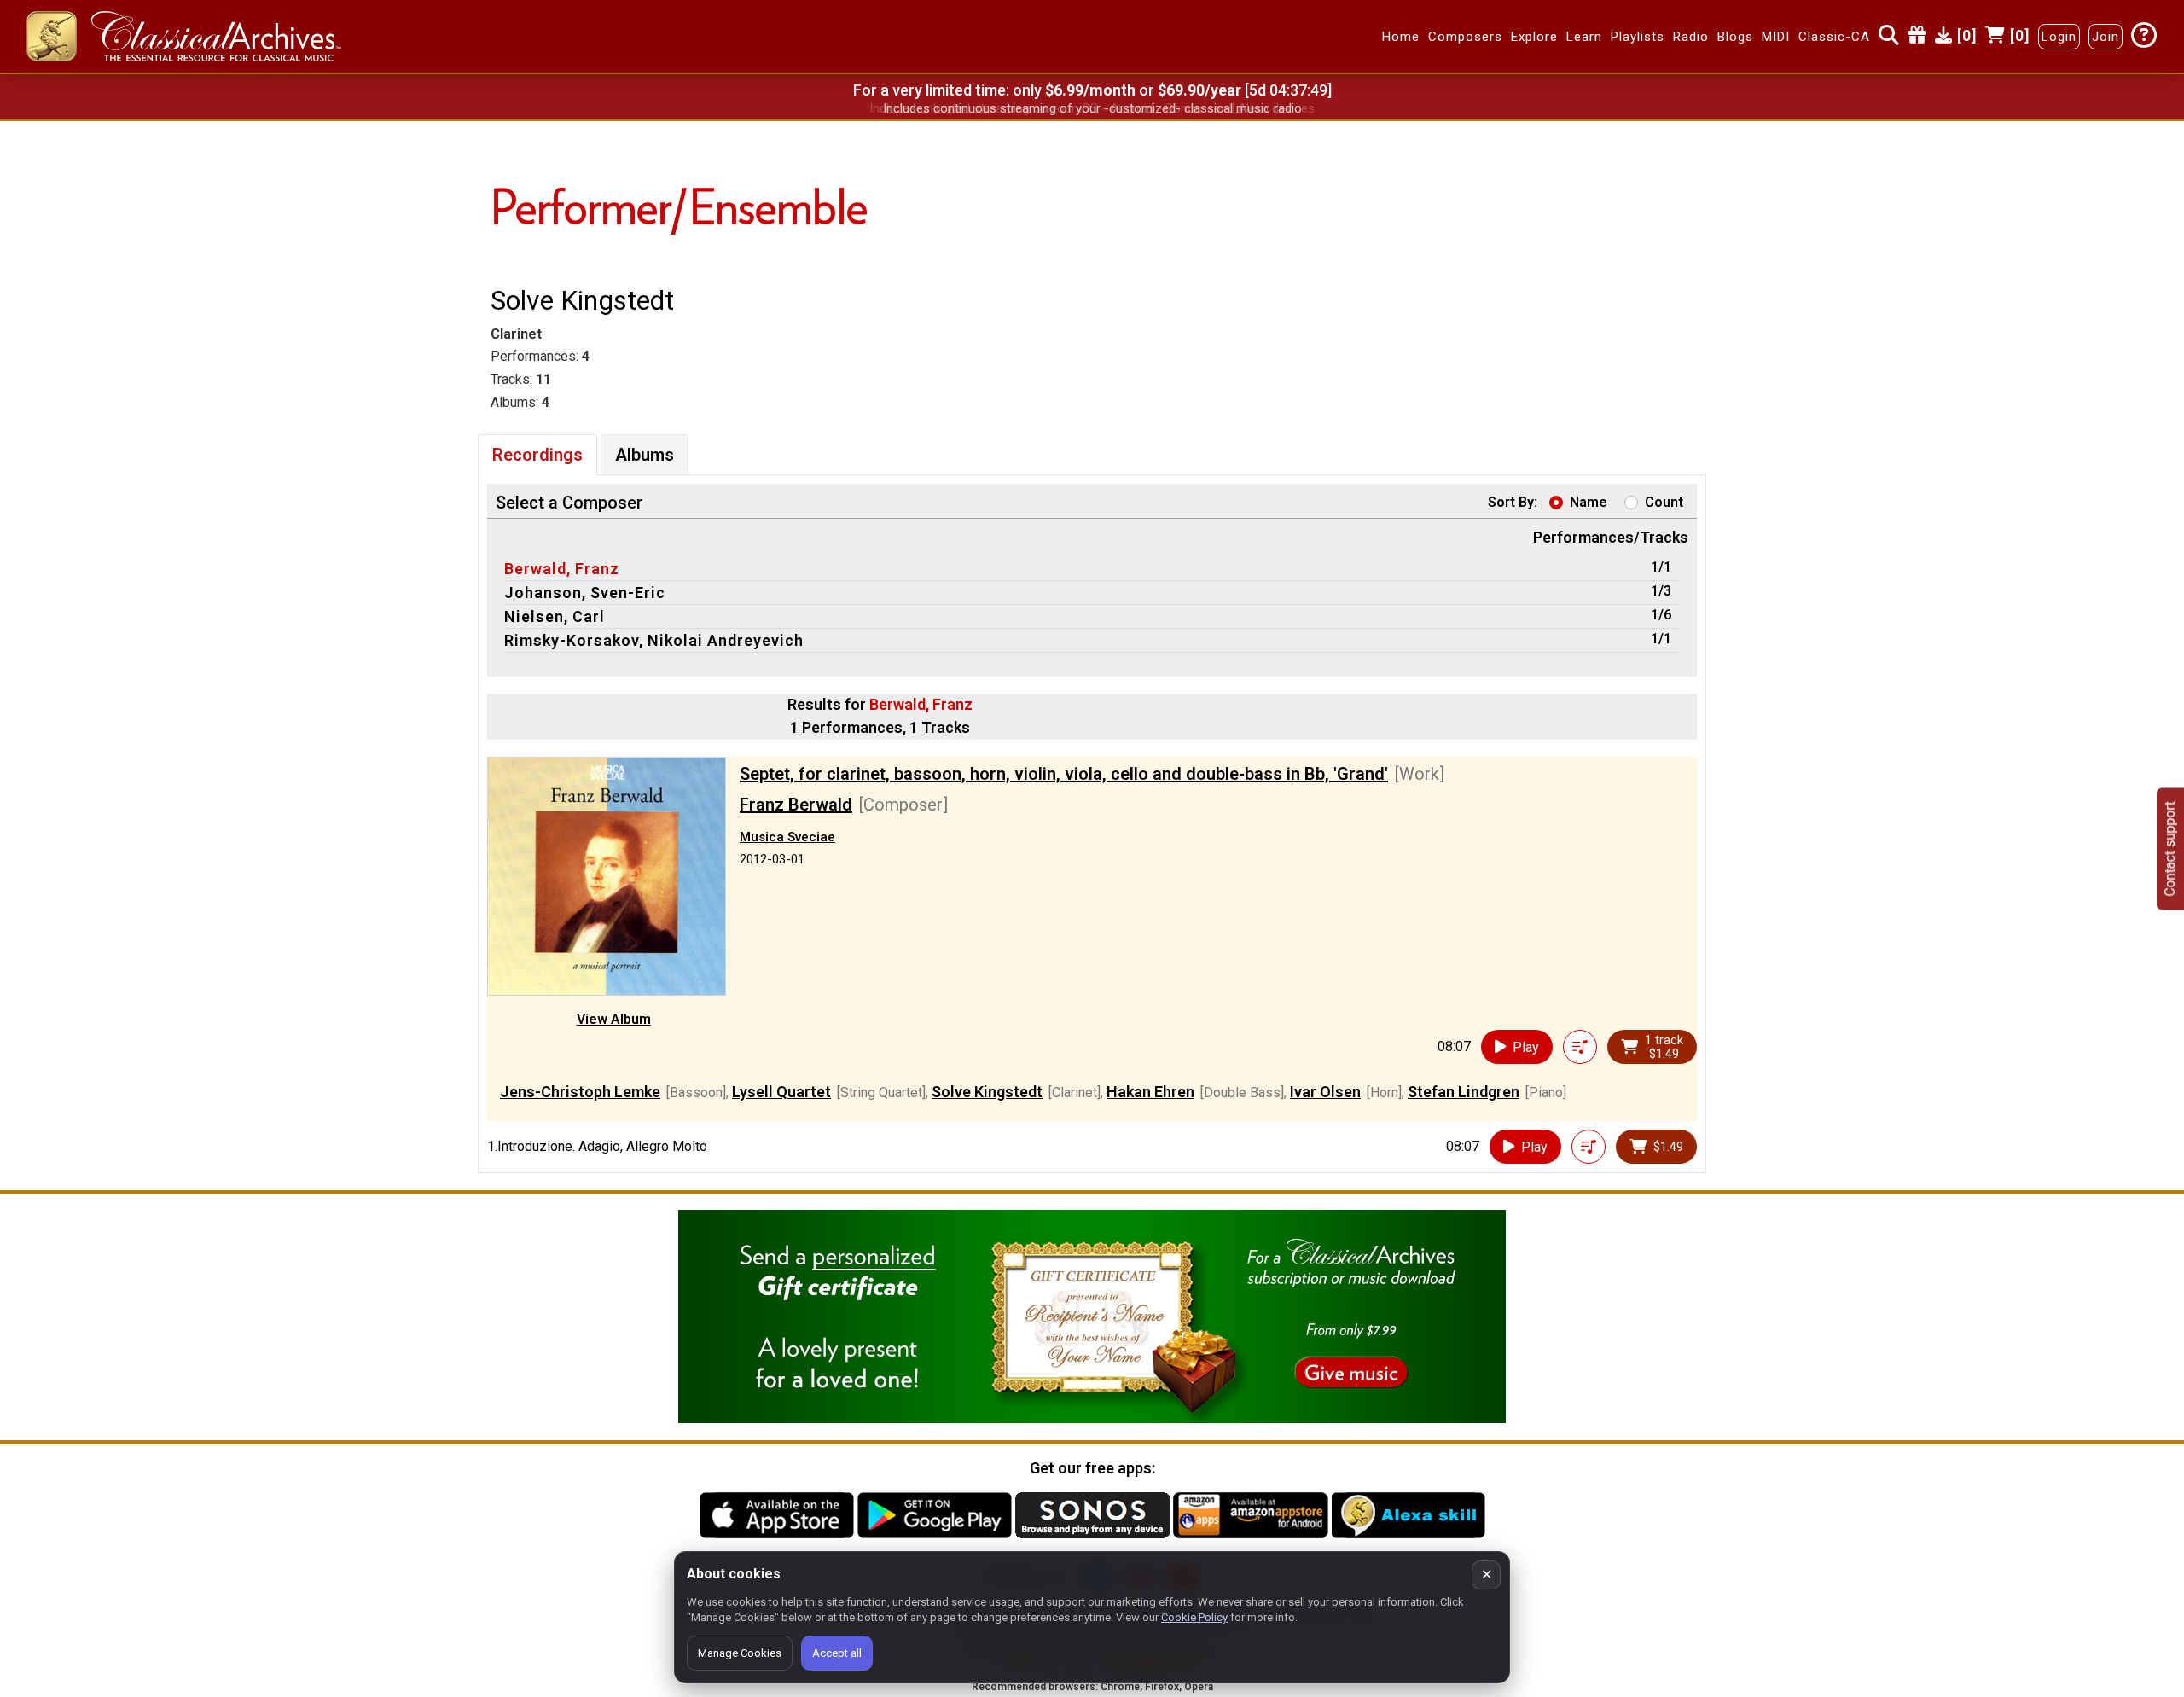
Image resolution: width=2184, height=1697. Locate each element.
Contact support (2170, 848)
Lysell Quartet (781, 1092)
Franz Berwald (796, 805)
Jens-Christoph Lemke (580, 1092)
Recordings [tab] (537, 455)
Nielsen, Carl (555, 616)
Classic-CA (1834, 37)
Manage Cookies (740, 1653)
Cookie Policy (1194, 1617)
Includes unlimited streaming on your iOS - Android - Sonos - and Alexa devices (1092, 108)
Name (1589, 502)
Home (1401, 37)
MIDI (1776, 37)
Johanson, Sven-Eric (585, 593)
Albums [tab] (645, 455)
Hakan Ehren (1150, 1092)
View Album (614, 1019)
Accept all (837, 1653)
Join (2106, 37)
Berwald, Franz (562, 569)
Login (2059, 37)
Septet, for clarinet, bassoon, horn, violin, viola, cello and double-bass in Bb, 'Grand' (1064, 774)
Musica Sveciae (787, 837)
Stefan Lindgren (1464, 1092)
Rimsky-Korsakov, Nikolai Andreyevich (654, 640)
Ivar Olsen (1325, 1092)
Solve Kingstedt (987, 1092)
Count (1664, 502)
